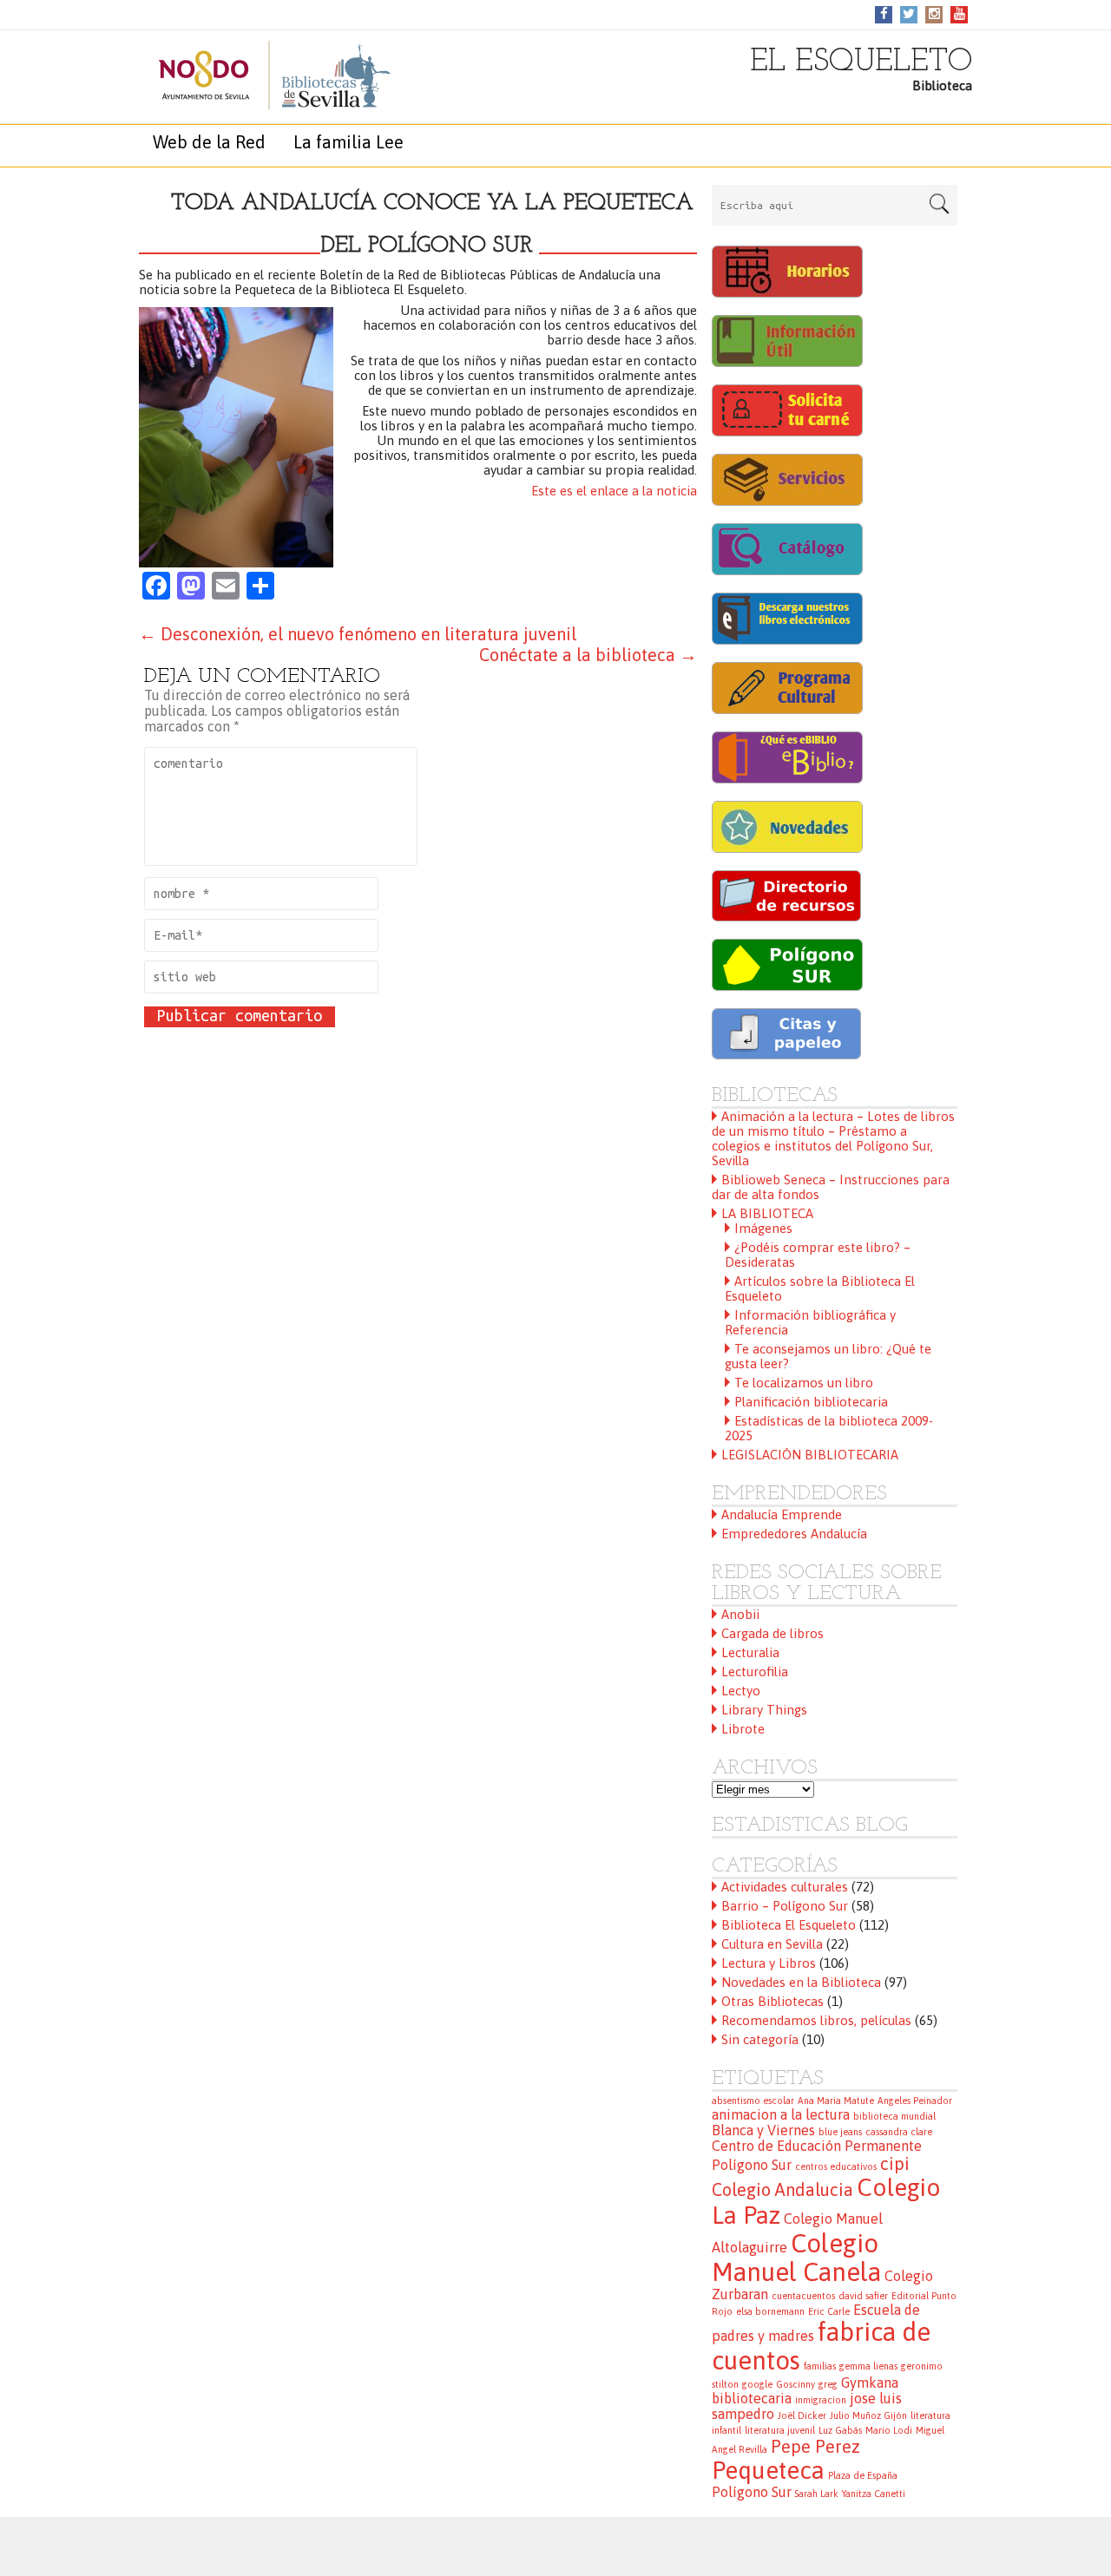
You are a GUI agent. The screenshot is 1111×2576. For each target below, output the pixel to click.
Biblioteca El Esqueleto (789, 1925)
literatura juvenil (780, 2430)
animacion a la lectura (781, 2114)
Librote (743, 1729)
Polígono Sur (752, 2492)
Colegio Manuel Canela (796, 2258)
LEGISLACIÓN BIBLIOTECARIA (810, 1455)
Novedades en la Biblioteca (801, 1982)
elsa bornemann (770, 2311)
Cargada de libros (772, 1633)
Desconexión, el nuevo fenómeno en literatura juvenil (358, 634)
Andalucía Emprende (782, 1514)
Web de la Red (209, 142)
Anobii (740, 1614)
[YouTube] (960, 13)
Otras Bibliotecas (772, 2001)
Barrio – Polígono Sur (785, 1906)
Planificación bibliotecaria (811, 1402)
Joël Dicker (802, 2415)
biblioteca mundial (894, 2116)
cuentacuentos (803, 2296)
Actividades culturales (785, 1887)
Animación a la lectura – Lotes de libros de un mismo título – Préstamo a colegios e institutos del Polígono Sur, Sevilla (833, 1138)
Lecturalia (750, 1652)
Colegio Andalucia (782, 2189)
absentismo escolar (753, 2101)
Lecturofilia (755, 1671)
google (757, 2384)
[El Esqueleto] (256, 75)
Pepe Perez (815, 2446)
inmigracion (821, 2400)
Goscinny (795, 2384)
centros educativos (836, 2166)
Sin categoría (760, 2039)
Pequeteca (768, 2470)
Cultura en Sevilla (772, 1944)
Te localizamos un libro (804, 1383)
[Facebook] (884, 13)
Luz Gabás (840, 2430)
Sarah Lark (817, 2494)
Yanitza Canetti (874, 2494)
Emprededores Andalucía (794, 1534)
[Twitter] (909, 13)
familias (820, 2366)
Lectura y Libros (769, 1963)
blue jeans (840, 2132)
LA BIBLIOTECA (767, 1213)
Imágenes (763, 1228)
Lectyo (741, 1691)
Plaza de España (863, 2475)
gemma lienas (868, 2366)
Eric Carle (829, 2311)
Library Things (764, 1710)
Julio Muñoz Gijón (868, 2415)
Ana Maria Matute (836, 2101)
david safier (863, 2296)
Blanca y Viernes (763, 2130)
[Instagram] (934, 13)
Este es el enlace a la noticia (614, 491)
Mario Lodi (889, 2430)
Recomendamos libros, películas (816, 2020)
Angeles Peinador (915, 2101)
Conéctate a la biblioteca (588, 655)
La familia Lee (348, 142)
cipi (895, 2163)
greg (828, 2384)
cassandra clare (899, 2132)
